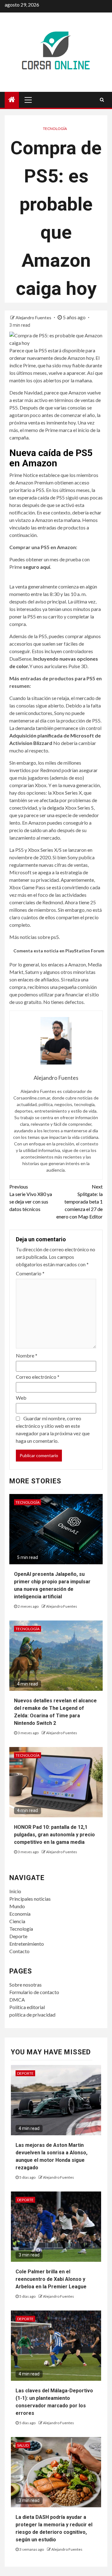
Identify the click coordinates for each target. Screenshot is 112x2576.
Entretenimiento (27, 1944)
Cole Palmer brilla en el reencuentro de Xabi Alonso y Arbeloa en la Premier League (51, 2279)
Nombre (27, 1355)
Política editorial (27, 2007)
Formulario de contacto (34, 1992)
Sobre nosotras (26, 1985)
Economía (20, 1914)
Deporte (18, 1936)
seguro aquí (37, 567)
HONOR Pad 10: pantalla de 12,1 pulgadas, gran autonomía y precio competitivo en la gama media (54, 1835)
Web (21, 1398)
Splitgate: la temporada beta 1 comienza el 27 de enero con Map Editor (79, 1201)
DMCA (17, 2000)
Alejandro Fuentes (34, 318)
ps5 (55, 937)
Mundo (17, 1906)
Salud (23, 2445)
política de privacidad (32, 2015)
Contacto (19, 1951)
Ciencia (17, 1921)
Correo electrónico (38, 1377)
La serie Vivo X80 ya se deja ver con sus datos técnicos (31, 1198)
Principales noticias (30, 1899)
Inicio (15, 1891)
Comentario (30, 1273)
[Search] (102, 100)
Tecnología (55, 129)
